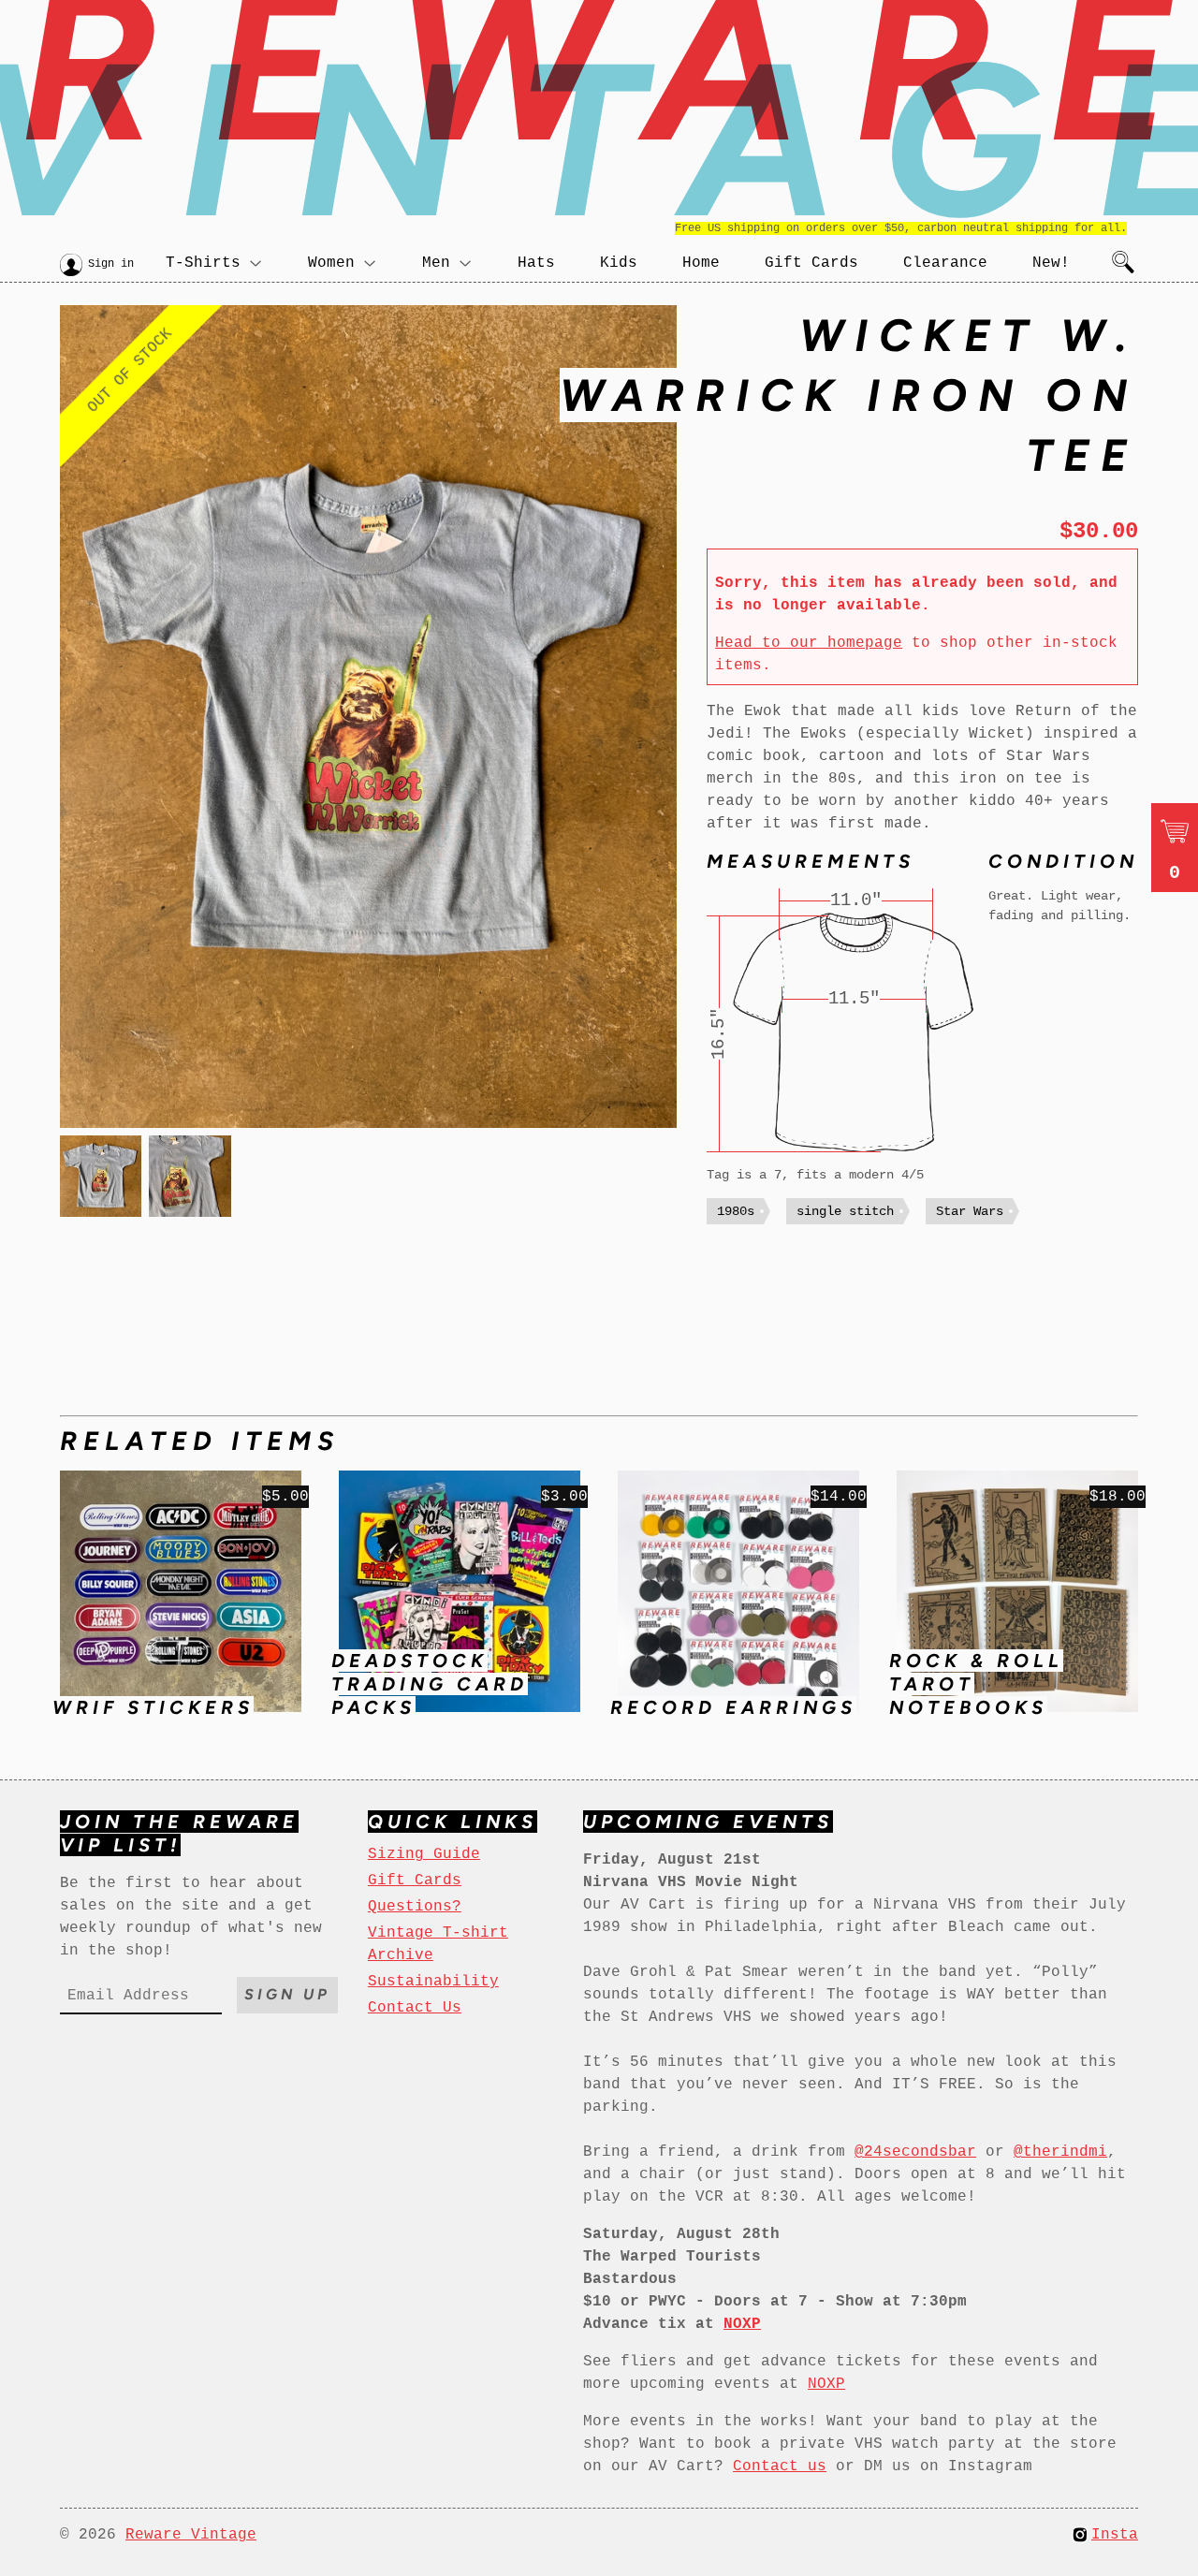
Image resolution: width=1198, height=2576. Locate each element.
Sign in (111, 264)
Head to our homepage (809, 643)
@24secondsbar (915, 2152)
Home (701, 263)
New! (1051, 263)
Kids (619, 263)
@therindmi (1060, 2152)
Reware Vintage (191, 2535)
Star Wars (970, 1211)
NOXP (826, 2384)
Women (331, 263)
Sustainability (433, 1982)
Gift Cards (811, 263)
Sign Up (287, 1994)
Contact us (780, 2466)
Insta (1115, 2535)
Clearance (945, 263)
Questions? (415, 1907)
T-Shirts (203, 263)
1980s (736, 1211)
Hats (536, 263)
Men (436, 263)
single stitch (845, 1211)
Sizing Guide (424, 1854)
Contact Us (415, 2008)
